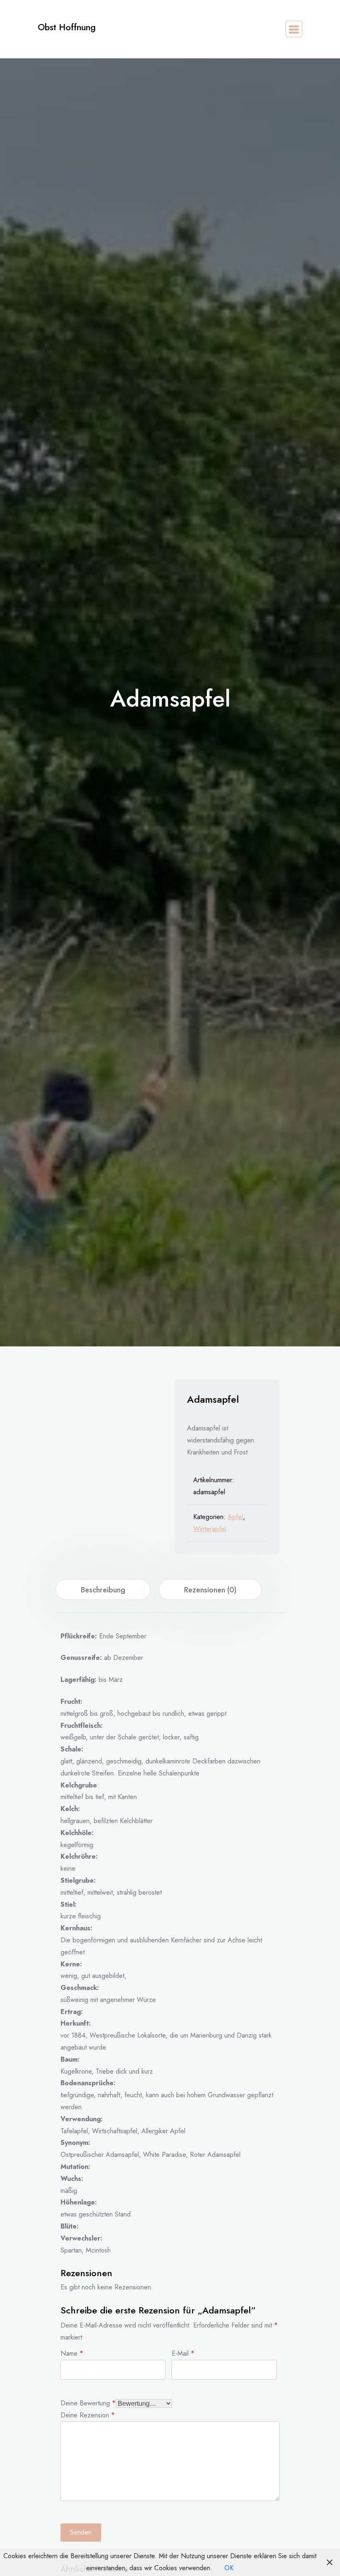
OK (229, 2568)
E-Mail (183, 2353)
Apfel (235, 1517)
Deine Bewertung (88, 2402)
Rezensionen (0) (210, 1590)
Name (72, 2353)
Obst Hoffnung (67, 27)
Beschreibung (103, 1590)
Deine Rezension (88, 2414)
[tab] (103, 1589)
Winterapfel (210, 1529)
